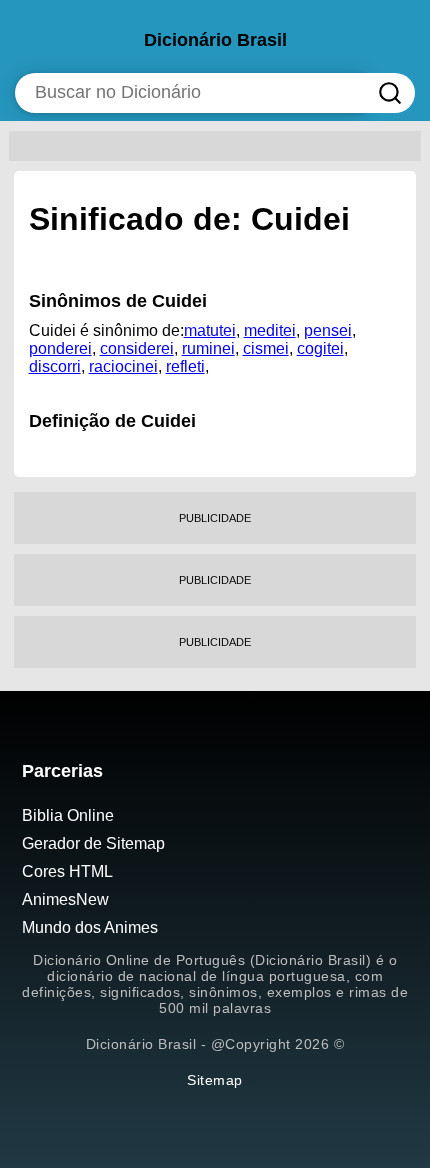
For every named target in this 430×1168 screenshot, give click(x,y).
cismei (266, 348)
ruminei (208, 348)
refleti (185, 366)
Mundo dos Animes (90, 927)
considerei (137, 348)
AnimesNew (65, 899)
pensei (328, 330)
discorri (55, 366)
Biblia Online (68, 815)
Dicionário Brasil (215, 40)
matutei (210, 330)
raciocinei (123, 366)
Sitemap (215, 1080)
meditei (270, 330)
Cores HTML (67, 871)
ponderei (60, 348)
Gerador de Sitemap (93, 843)
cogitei (320, 348)
